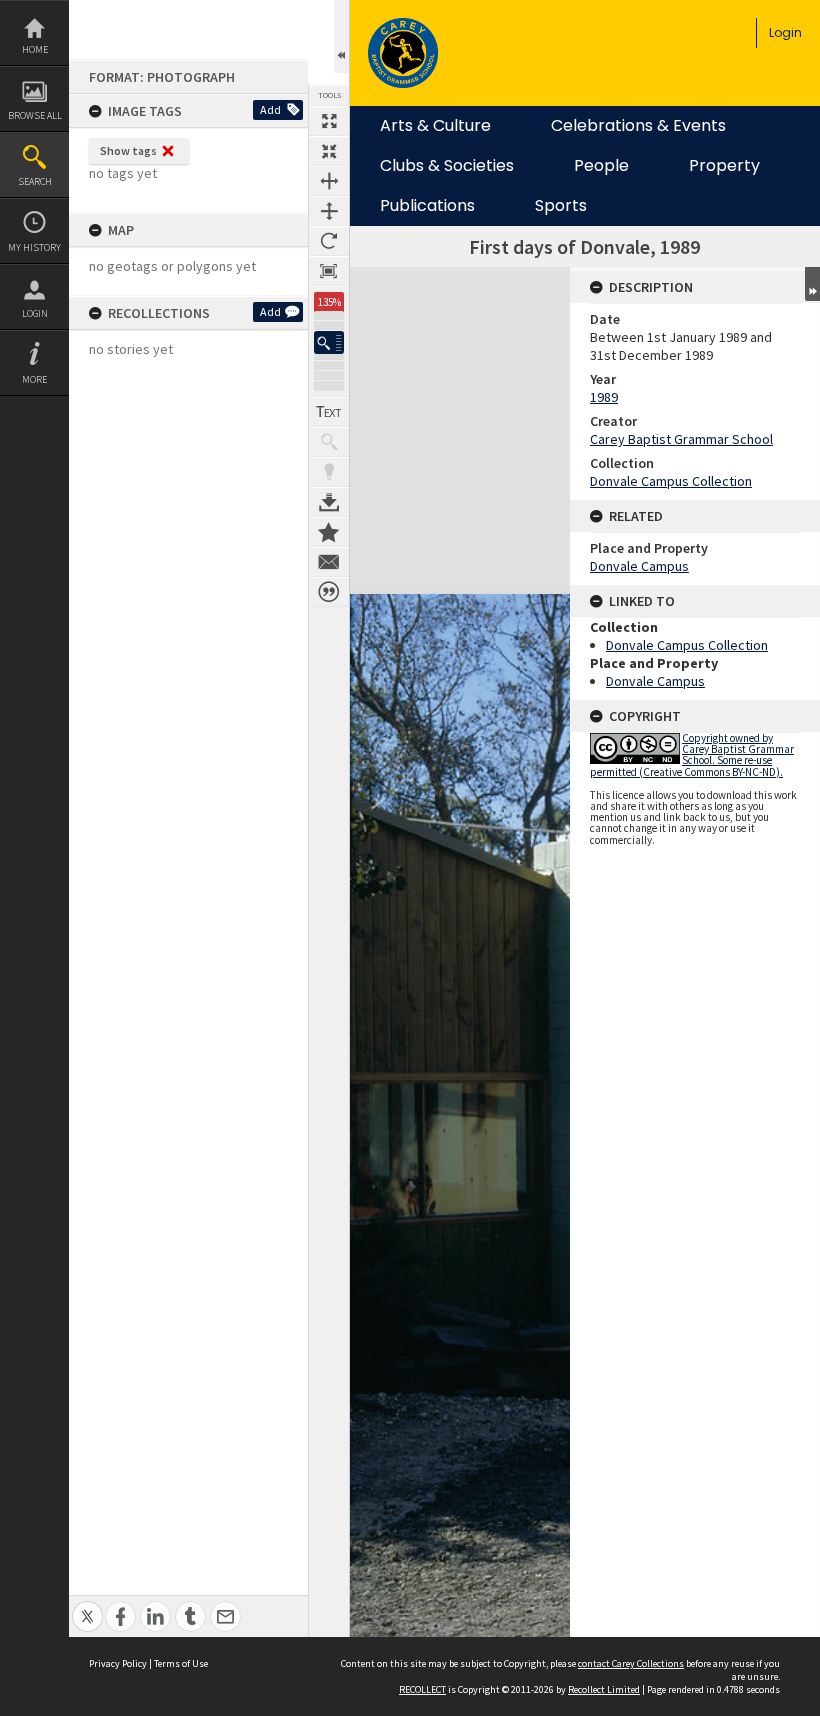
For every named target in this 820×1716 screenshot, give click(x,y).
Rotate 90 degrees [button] (329, 241)
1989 (604, 397)
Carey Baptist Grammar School (681, 439)
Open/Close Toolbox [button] (341, 36)
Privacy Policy (118, 1663)
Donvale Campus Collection (671, 481)
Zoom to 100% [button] (329, 271)
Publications (427, 206)
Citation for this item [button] (329, 592)
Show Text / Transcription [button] (329, 412)
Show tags (128, 150)
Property (724, 166)
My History (34, 247)
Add (270, 109)
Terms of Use (181, 1663)
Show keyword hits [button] (329, 442)
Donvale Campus (639, 566)
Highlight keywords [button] (329, 472)
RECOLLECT (422, 1689)
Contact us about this (329, 562)
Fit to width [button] (329, 181)
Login (35, 313)
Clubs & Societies (447, 166)
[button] (329, 342)
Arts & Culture (435, 126)
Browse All (35, 115)
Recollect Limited (604, 1689)
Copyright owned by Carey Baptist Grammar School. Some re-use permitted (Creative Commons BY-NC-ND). (692, 755)
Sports (561, 206)
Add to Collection (329, 532)
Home (35, 49)
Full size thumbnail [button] (329, 121)
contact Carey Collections (631, 1663)
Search (35, 181)
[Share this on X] (87, 1605)
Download (329, 502)
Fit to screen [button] (329, 151)
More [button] (34, 379)
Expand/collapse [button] (812, 284)
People (601, 166)
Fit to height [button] (329, 211)
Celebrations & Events (638, 126)
